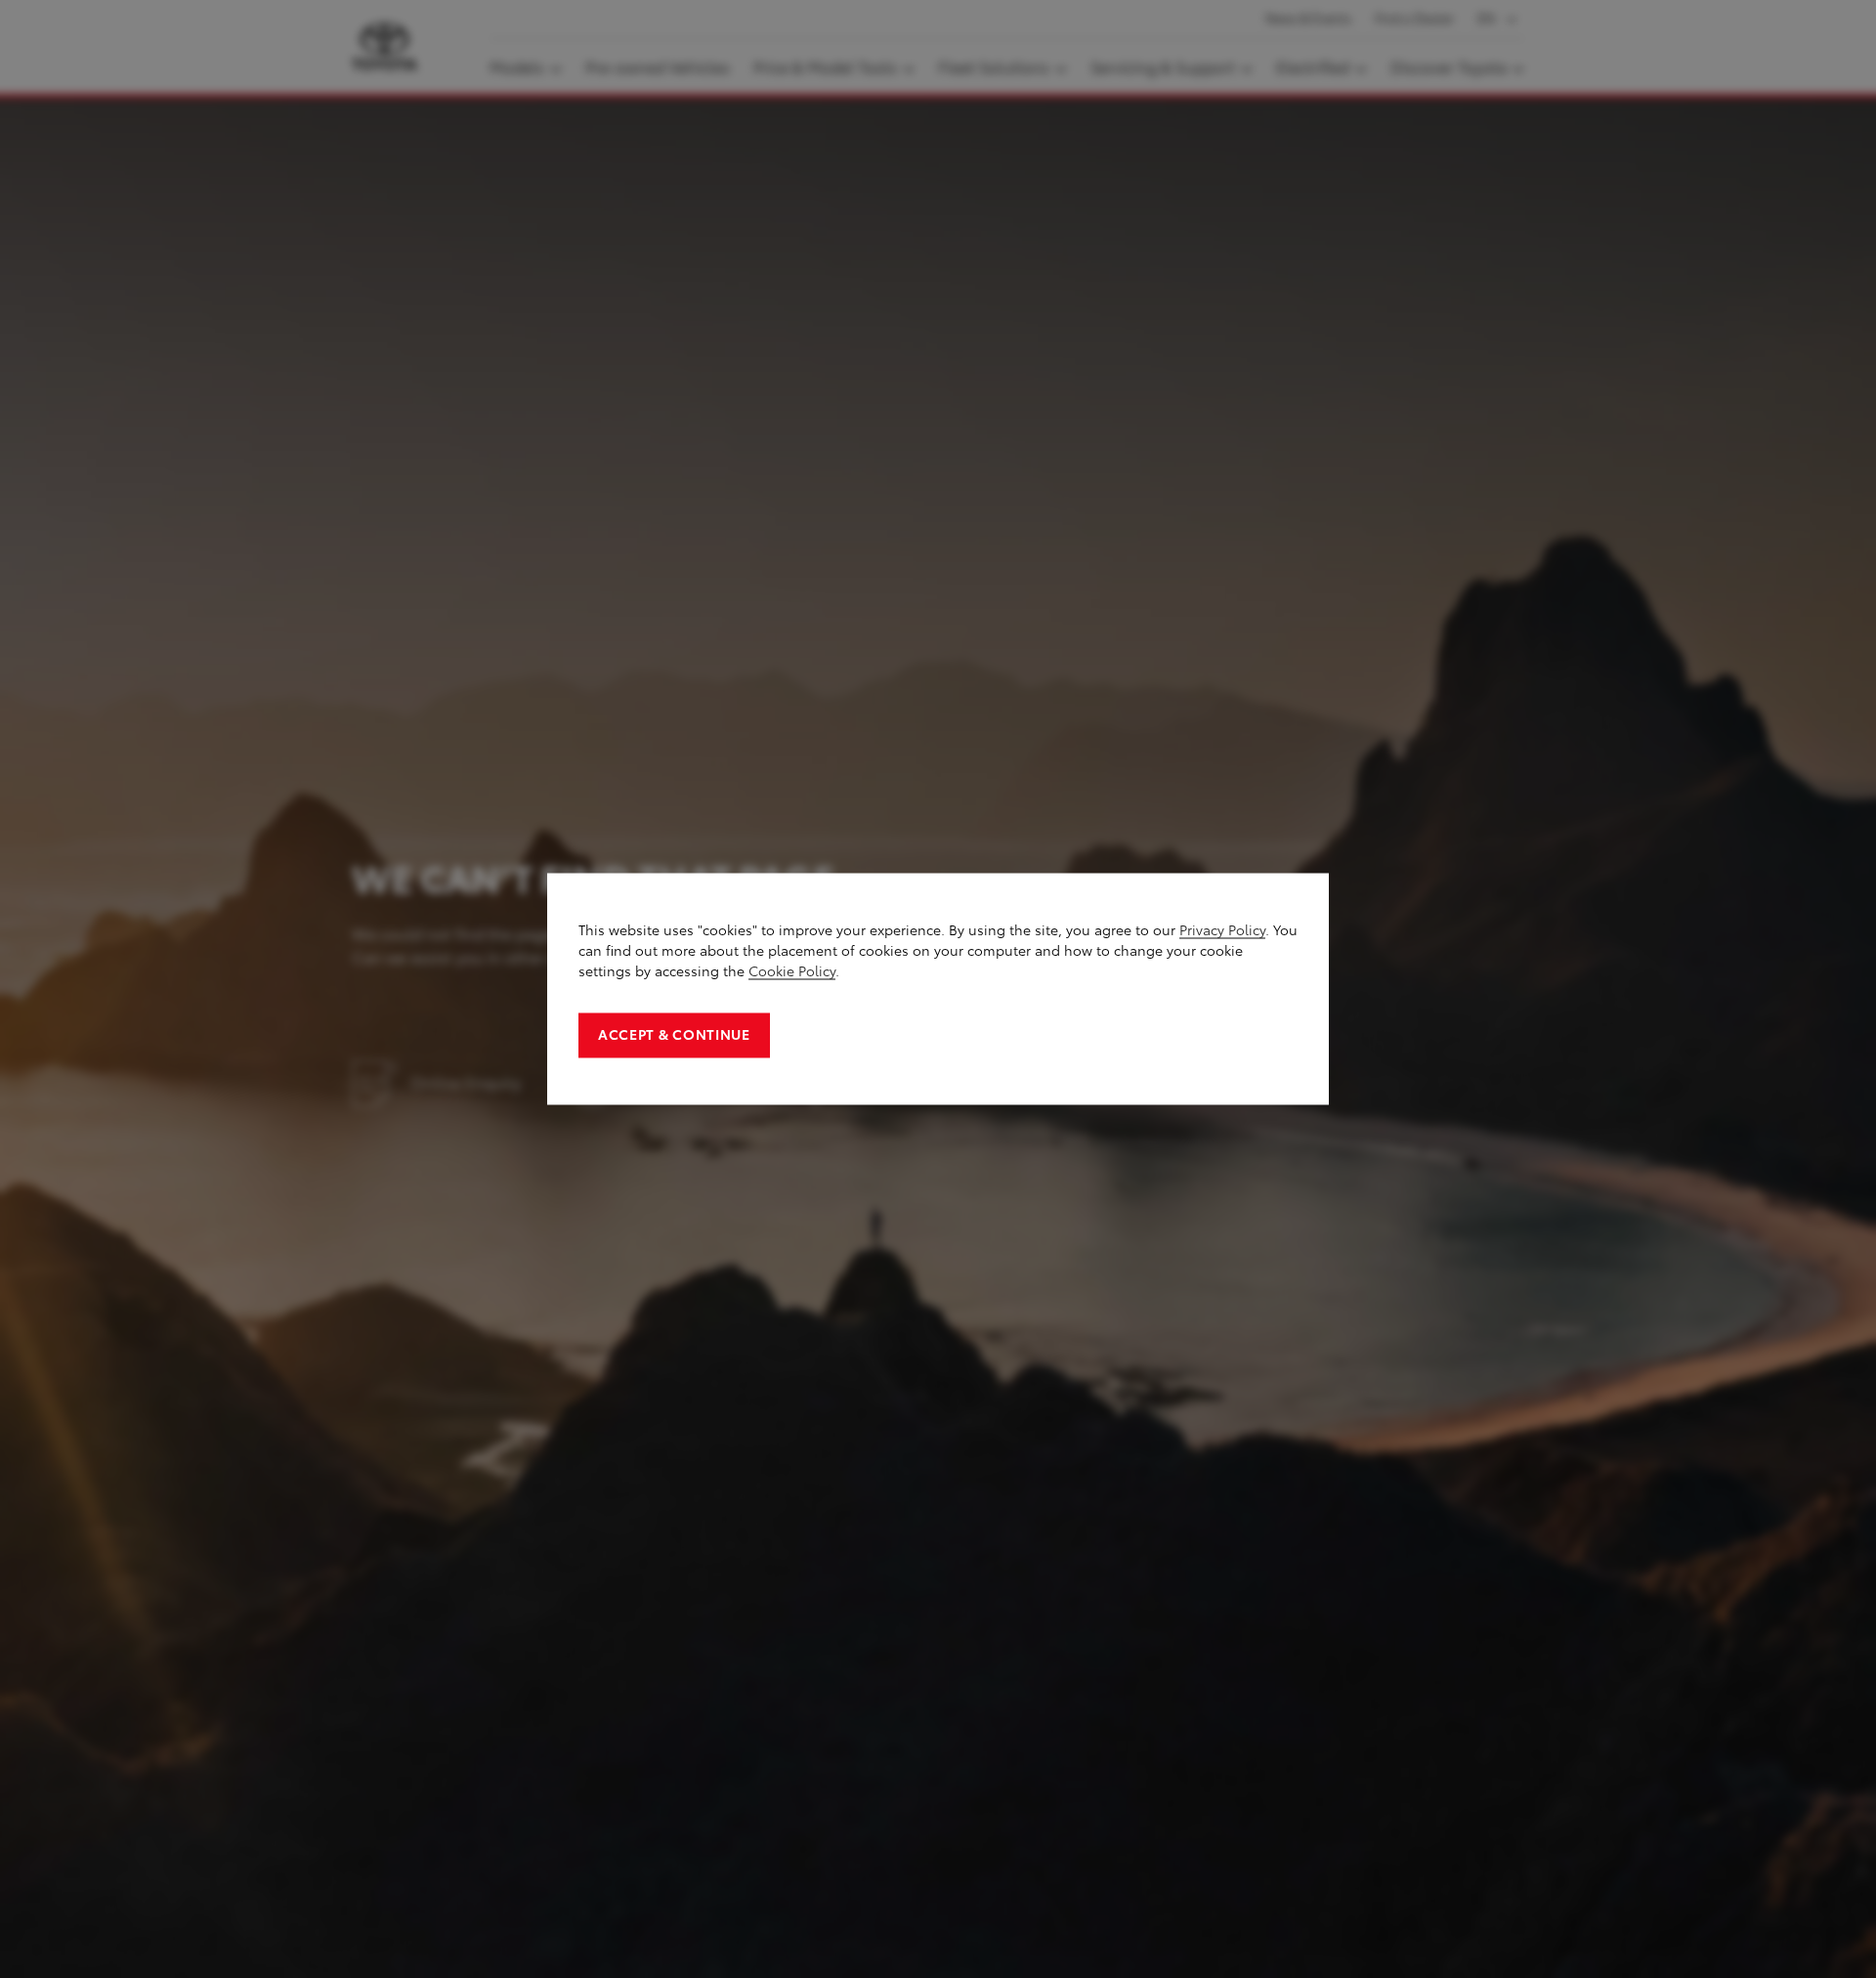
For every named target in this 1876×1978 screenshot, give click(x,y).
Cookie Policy (792, 972)
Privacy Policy (1222, 931)
